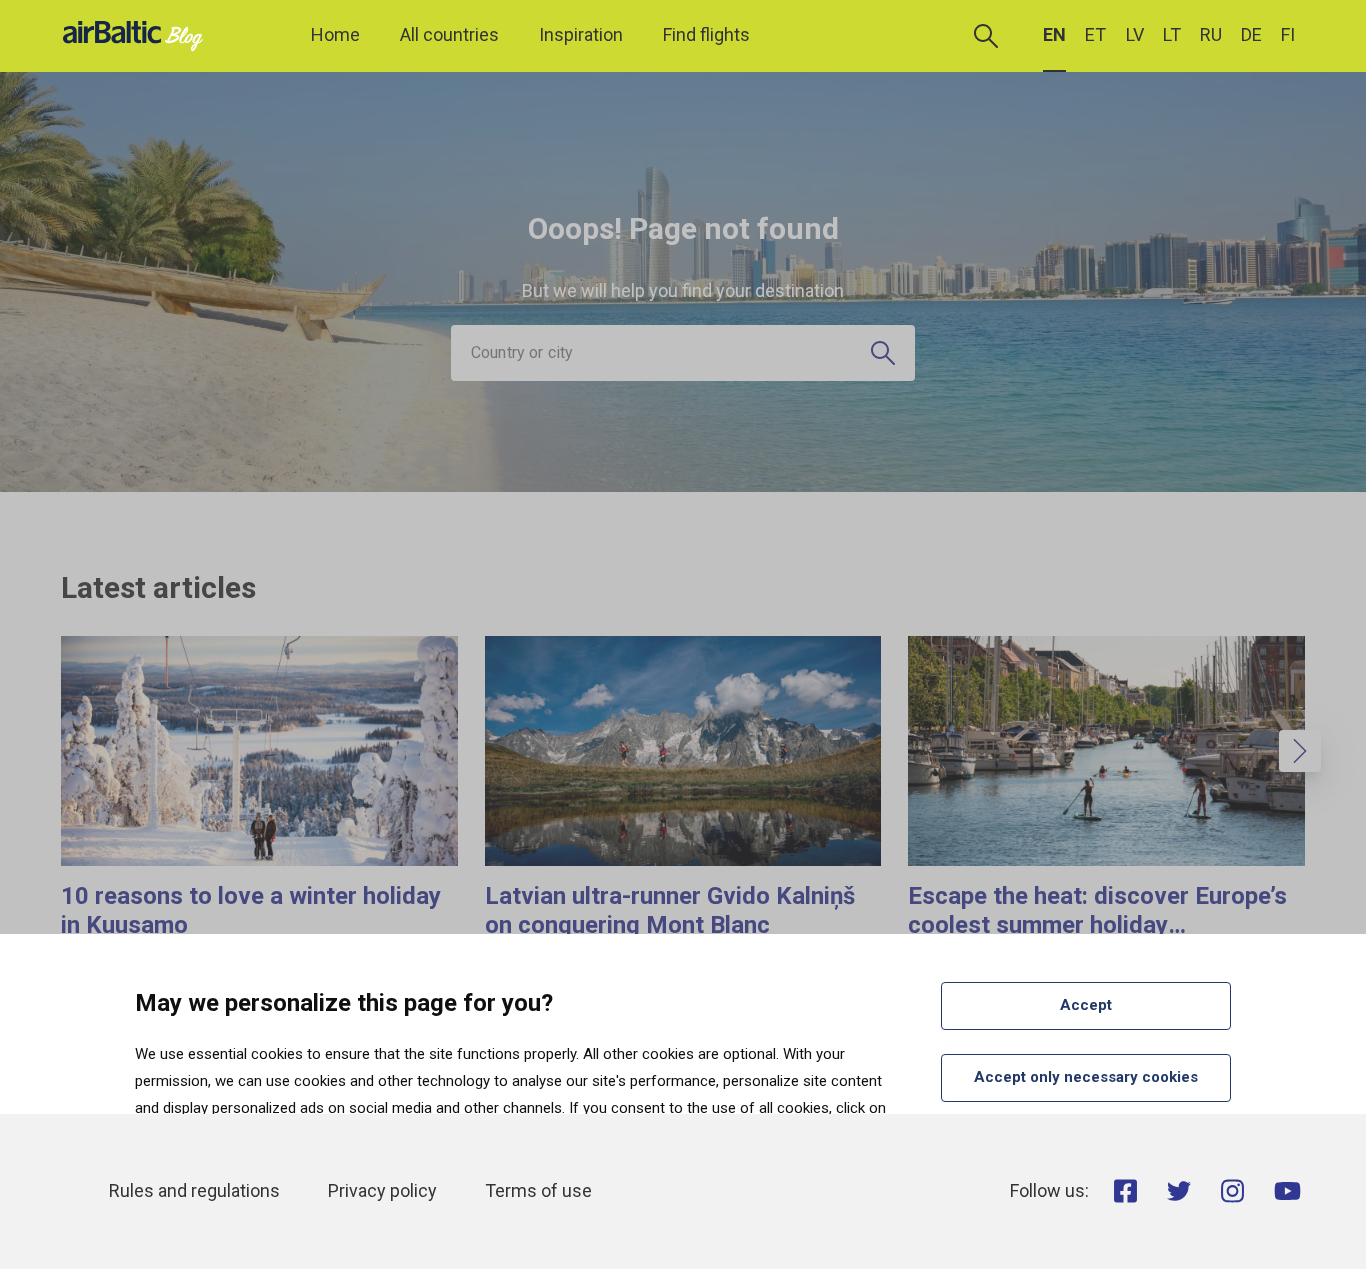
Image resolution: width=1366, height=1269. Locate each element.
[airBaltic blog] (138, 34)
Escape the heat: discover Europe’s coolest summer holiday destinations (1097, 925)
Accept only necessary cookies (1086, 1077)
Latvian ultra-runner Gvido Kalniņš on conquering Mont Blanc (670, 910)
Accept (1086, 1005)
